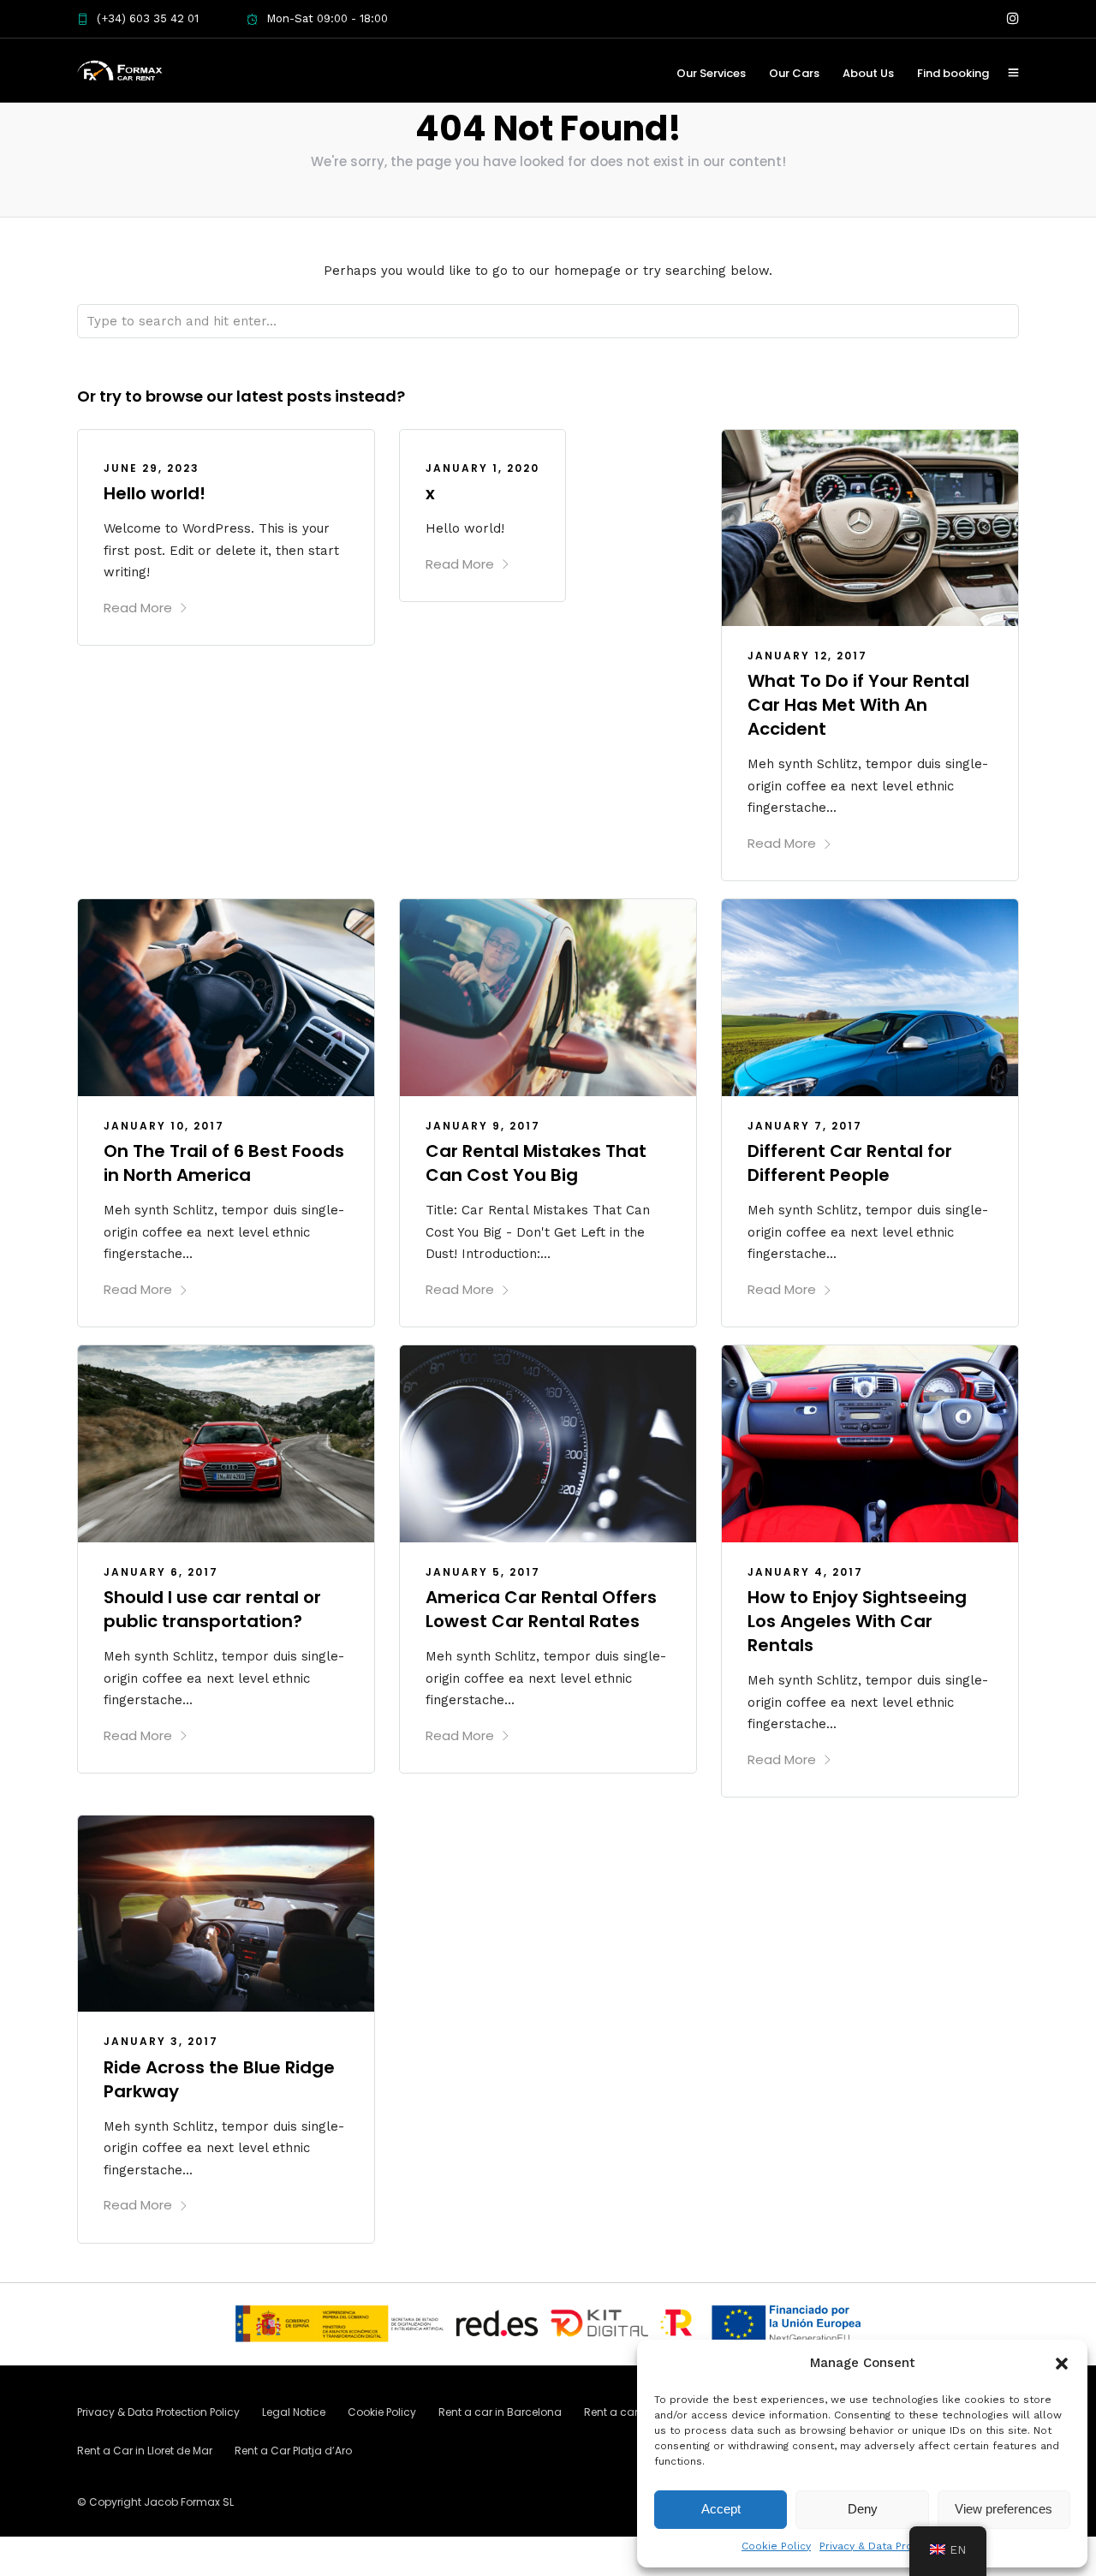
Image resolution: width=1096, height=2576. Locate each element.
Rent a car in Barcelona (500, 2412)
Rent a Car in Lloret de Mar (145, 2451)
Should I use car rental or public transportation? (212, 1609)
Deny (863, 2509)
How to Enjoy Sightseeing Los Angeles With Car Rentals (857, 1621)
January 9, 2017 (483, 1126)
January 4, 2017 (805, 1572)
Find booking (953, 73)
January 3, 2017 (161, 2041)
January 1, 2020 (482, 468)
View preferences (1004, 2509)
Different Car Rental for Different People (850, 1163)
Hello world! (155, 493)
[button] (1062, 2364)
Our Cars (794, 73)
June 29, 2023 (152, 468)
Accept (721, 2509)
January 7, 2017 (805, 1126)
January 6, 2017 (161, 1572)
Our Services (711, 73)
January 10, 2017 (164, 1126)
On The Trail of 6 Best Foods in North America (224, 1163)
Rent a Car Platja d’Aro (293, 2451)
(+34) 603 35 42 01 (148, 18)
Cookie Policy (776, 2546)
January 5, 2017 (483, 1572)
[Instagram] (1013, 19)
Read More (138, 608)
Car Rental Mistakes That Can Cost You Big (536, 1163)
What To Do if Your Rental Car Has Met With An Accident (858, 705)
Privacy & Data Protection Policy (901, 2546)
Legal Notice (294, 2412)
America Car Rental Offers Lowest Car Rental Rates (541, 1609)
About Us (868, 73)
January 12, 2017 (807, 656)
